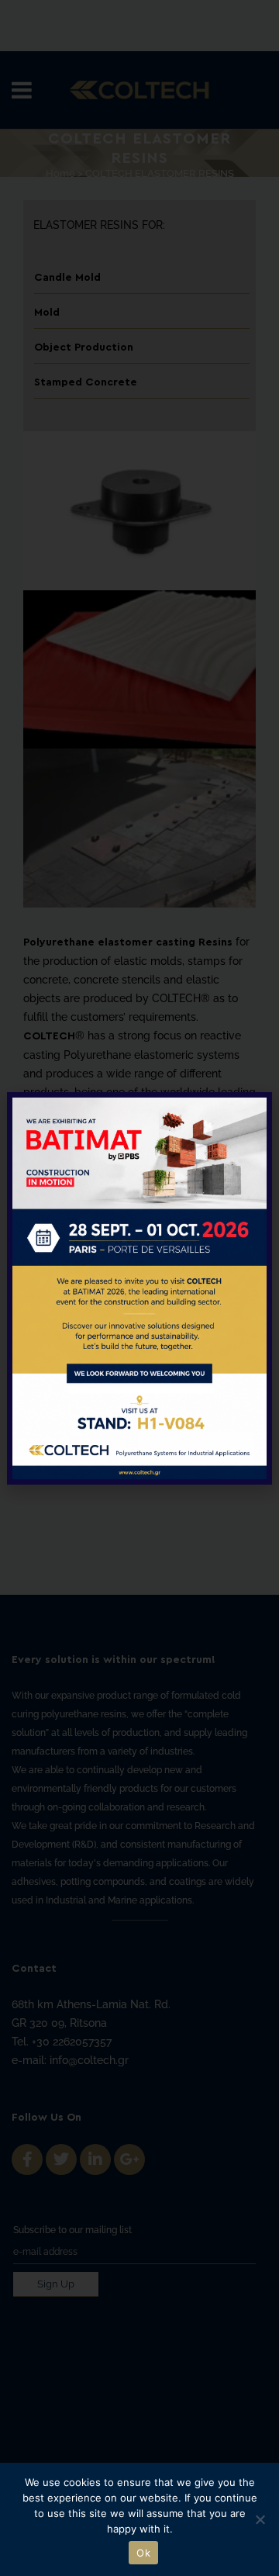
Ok (143, 2553)
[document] (139, 1288)
